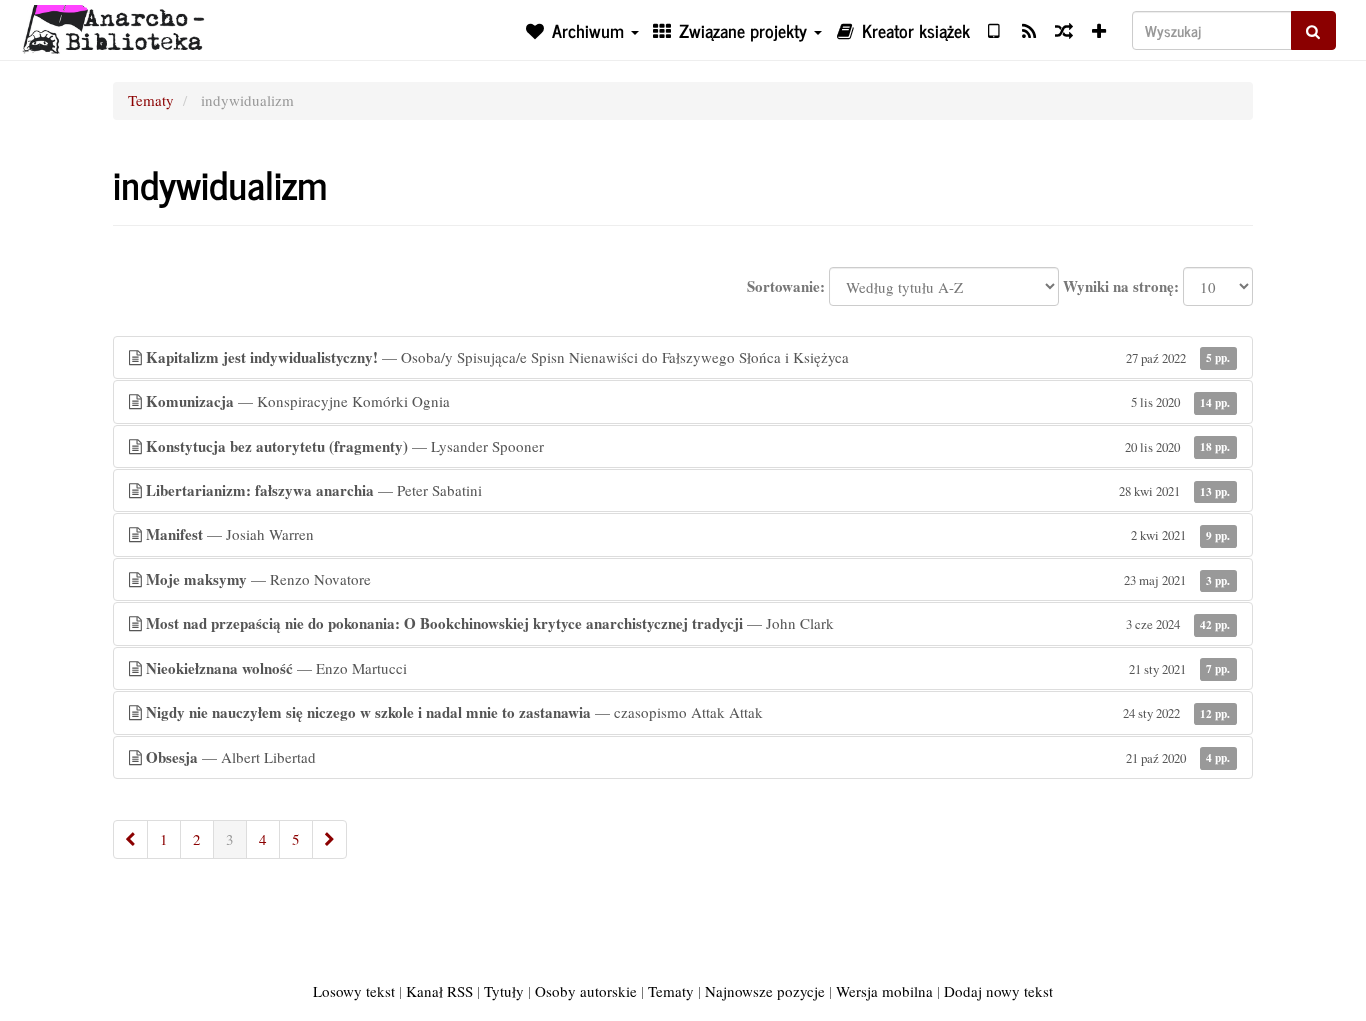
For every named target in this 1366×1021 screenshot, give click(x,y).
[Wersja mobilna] (993, 30)
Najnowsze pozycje (765, 991)
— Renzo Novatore (688, 579)
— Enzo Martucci (688, 668)
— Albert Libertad (688, 757)
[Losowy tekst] (1063, 30)
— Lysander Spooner (688, 446)
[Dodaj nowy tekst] (1099, 30)
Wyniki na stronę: (1121, 286)
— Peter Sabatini (688, 490)
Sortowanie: (786, 286)
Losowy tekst (354, 991)
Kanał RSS (439, 991)
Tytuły (504, 991)
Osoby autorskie (586, 991)
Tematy (151, 100)
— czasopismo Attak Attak (688, 712)
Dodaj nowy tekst (998, 991)
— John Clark (688, 623)
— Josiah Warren (688, 534)
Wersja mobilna (884, 991)
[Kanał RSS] (1028, 30)
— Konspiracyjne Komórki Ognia (688, 401)
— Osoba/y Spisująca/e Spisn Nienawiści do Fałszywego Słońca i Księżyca (688, 357)
